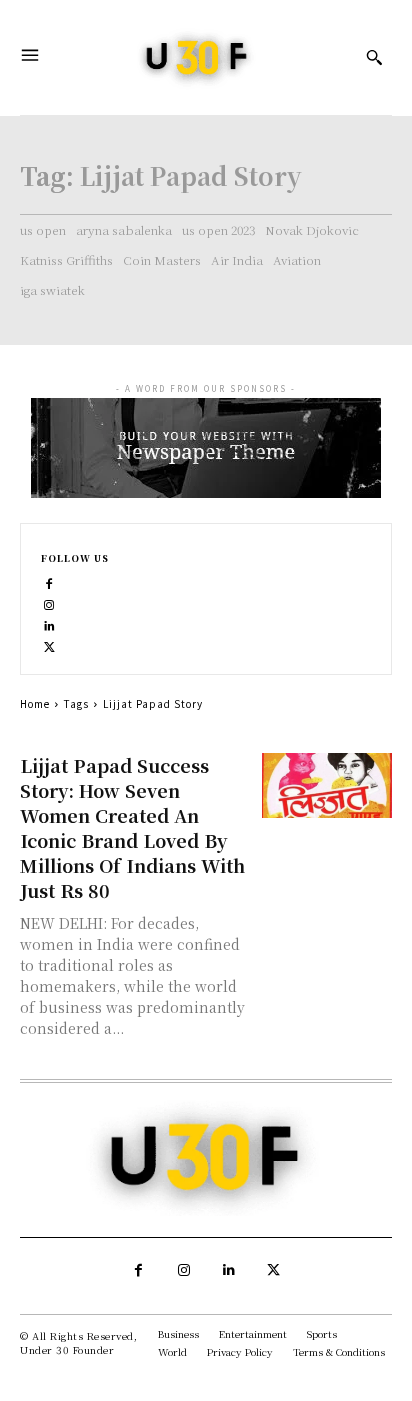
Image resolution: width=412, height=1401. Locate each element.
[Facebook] (49, 582)
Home (35, 703)
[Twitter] (49, 645)
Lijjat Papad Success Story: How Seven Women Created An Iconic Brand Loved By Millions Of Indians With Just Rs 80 (132, 827)
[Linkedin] (49, 624)
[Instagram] (49, 603)
